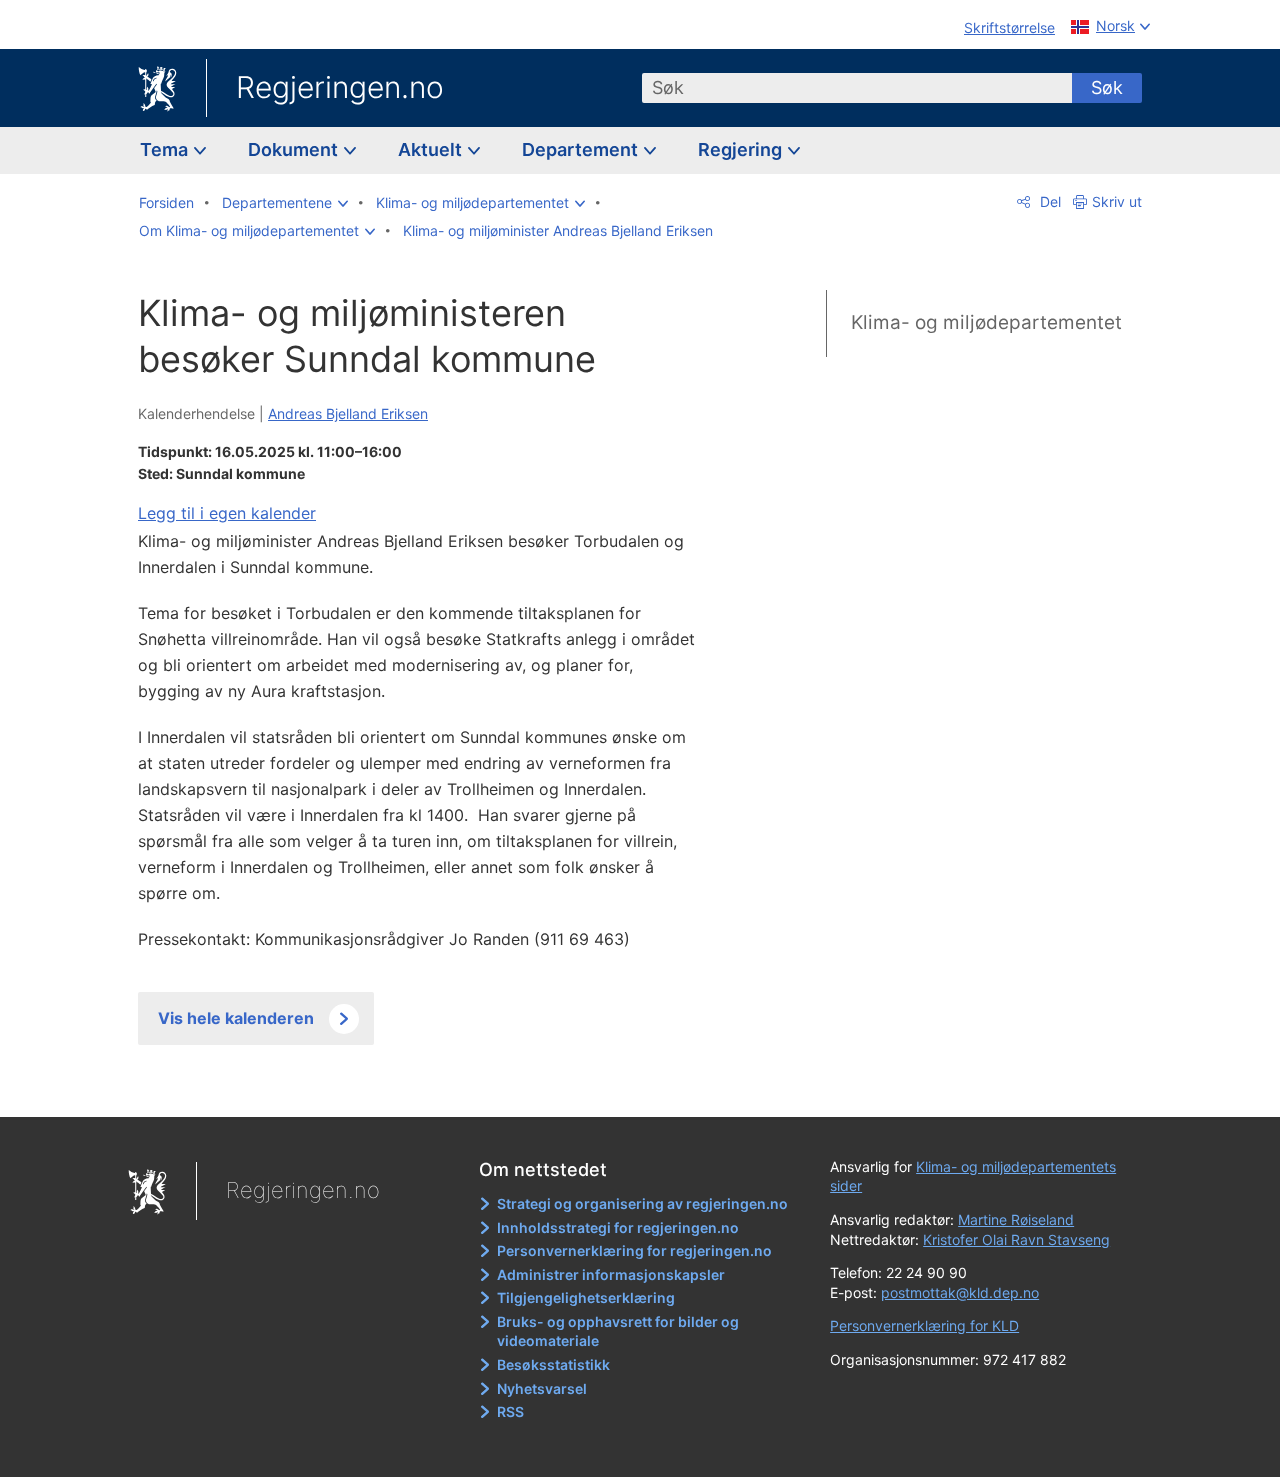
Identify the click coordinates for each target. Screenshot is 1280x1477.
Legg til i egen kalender (227, 513)
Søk (1107, 87)
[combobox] (857, 88)
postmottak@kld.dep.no (960, 1292)
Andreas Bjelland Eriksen (348, 413)
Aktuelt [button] (432, 149)
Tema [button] (166, 149)
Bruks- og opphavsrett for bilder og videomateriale (618, 1331)
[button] (285, 203)
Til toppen (428, 1087)
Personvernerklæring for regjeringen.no (634, 1250)
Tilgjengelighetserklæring (586, 1297)
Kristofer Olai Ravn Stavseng (1016, 1239)
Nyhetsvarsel (542, 1388)
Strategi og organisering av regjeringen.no (642, 1203)
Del (1048, 201)
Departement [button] (582, 149)
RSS (510, 1411)
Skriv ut (1117, 201)
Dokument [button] (295, 149)
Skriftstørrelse (1009, 27)
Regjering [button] (742, 149)
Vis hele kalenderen (236, 1018)
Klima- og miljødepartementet (986, 322)
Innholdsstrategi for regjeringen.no (618, 1227)
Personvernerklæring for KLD (924, 1325)
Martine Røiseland (1016, 1219)
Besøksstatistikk (553, 1364)
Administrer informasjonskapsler (611, 1274)
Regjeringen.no (340, 87)
